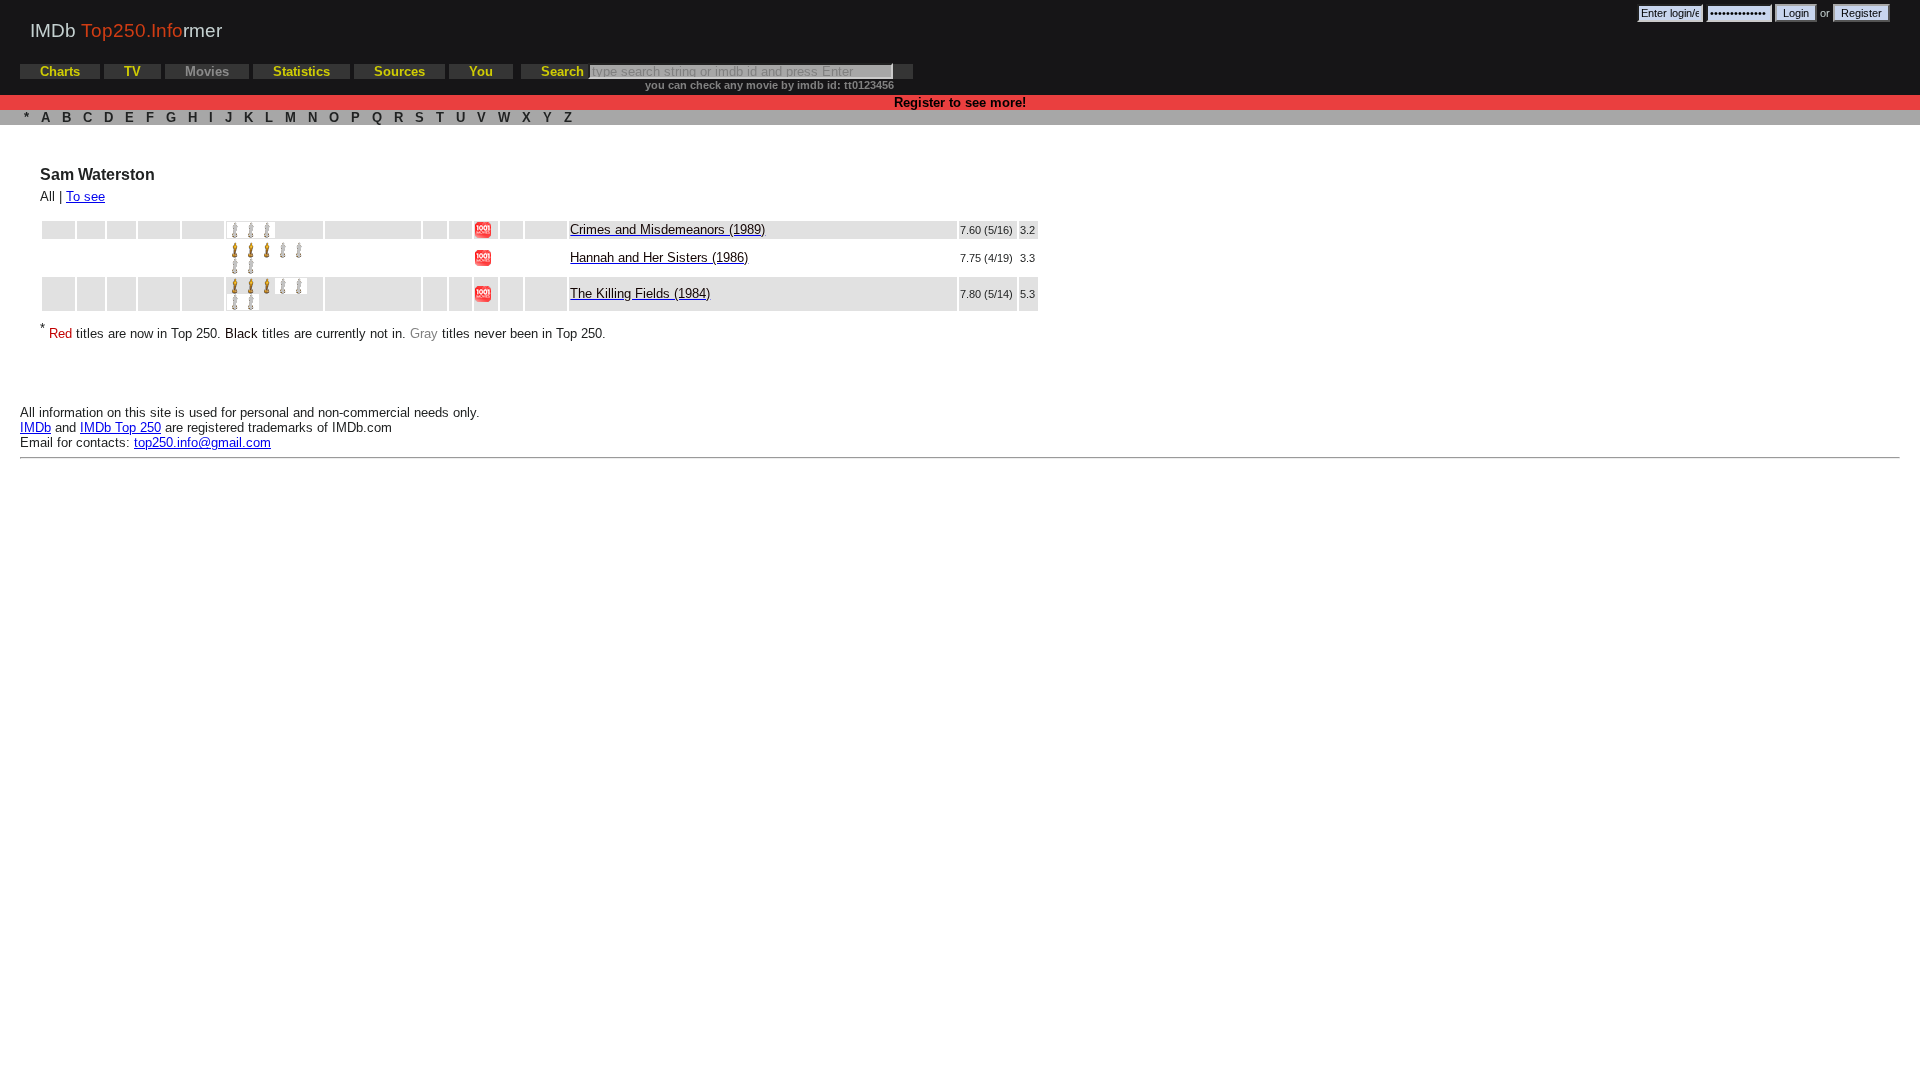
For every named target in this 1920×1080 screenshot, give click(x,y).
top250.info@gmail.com (202, 442)
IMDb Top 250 (120, 427)
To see (85, 196)
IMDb (35, 427)
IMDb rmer (126, 30)
